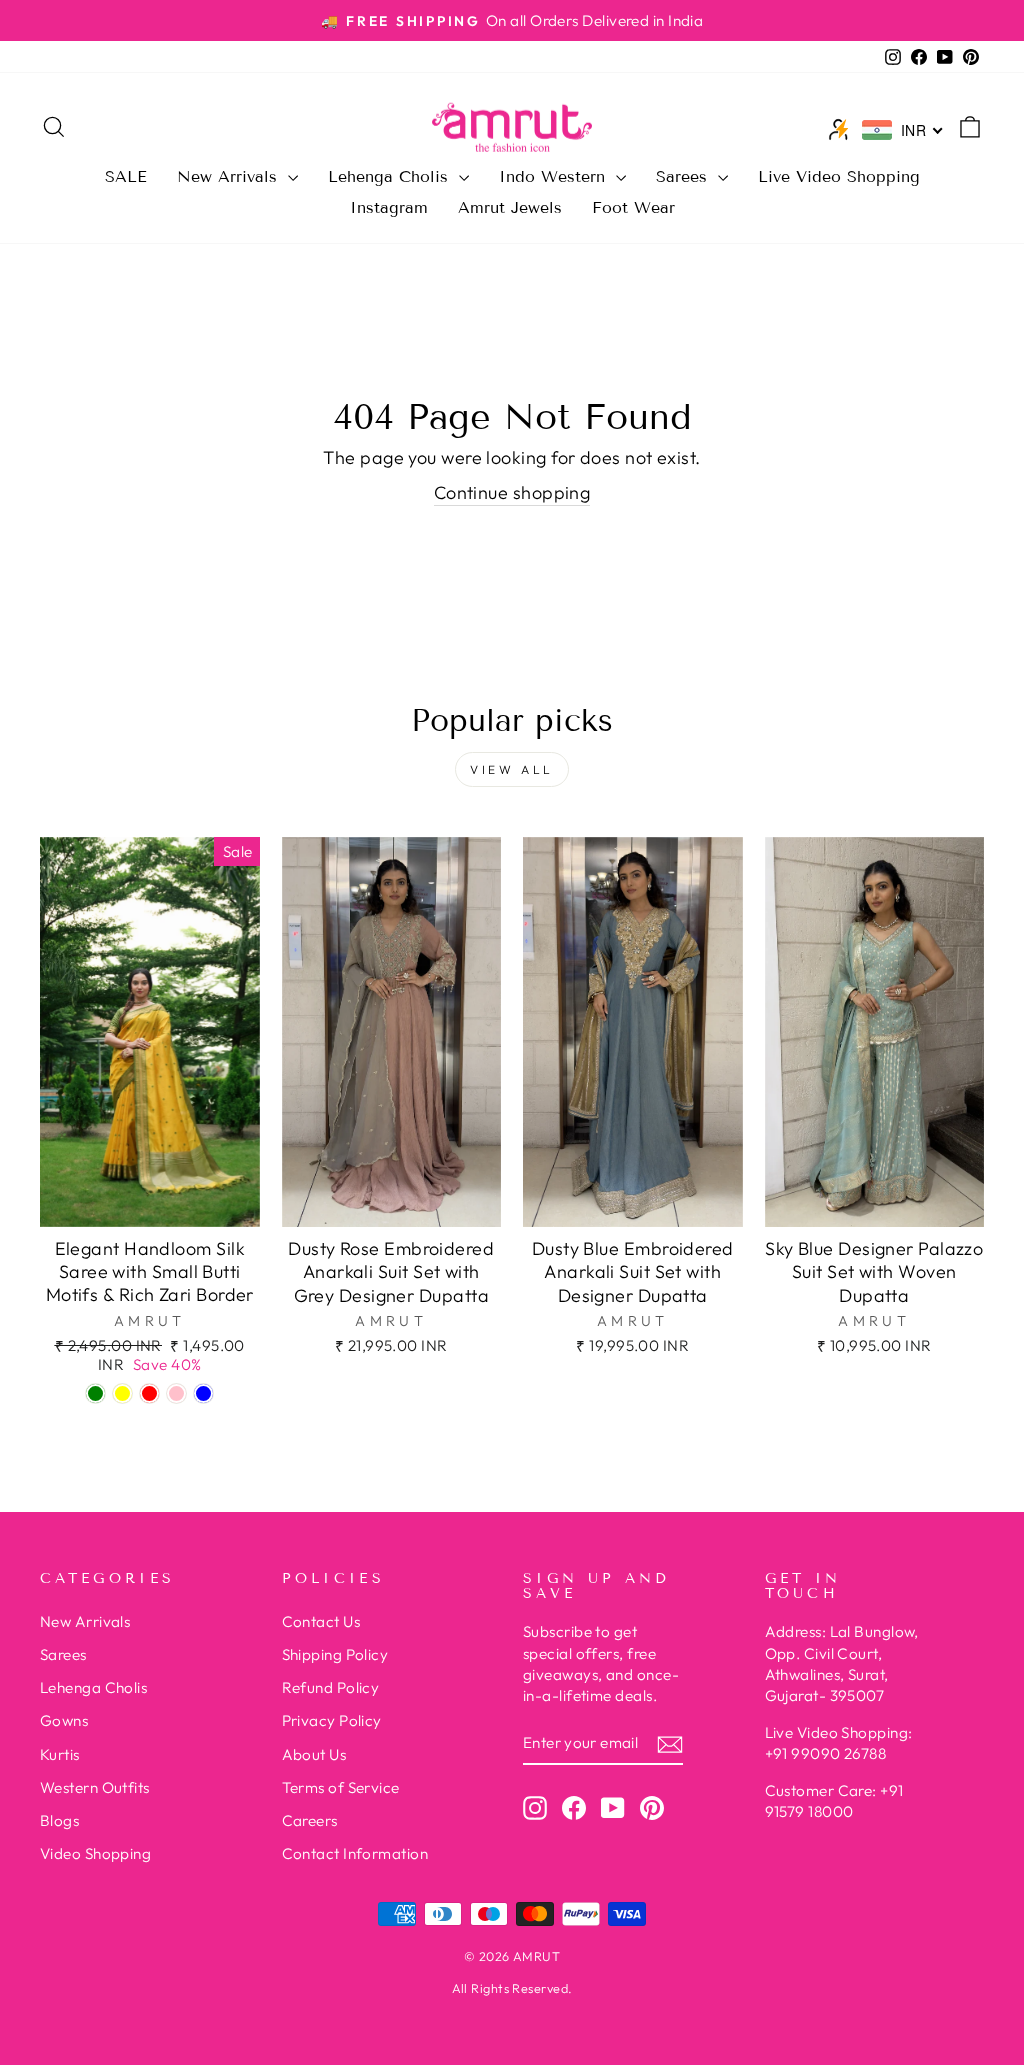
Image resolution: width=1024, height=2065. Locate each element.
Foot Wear (633, 207)
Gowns (64, 1720)
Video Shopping (95, 1853)
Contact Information (355, 1853)
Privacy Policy (332, 1720)
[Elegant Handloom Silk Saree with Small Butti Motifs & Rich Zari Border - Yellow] (122, 1393)
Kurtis (60, 1754)
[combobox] (903, 130)
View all (512, 769)
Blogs (59, 1820)
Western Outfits (95, 1787)
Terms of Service (341, 1787)
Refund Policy (331, 1687)
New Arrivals (230, 176)
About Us (314, 1754)
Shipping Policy (335, 1654)
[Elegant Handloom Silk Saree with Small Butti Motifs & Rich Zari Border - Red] (149, 1393)
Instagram (389, 207)
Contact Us (321, 1621)
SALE (126, 176)
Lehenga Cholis (391, 176)
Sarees (684, 176)
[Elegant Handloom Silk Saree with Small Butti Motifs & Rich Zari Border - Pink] (176, 1393)
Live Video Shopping (839, 176)
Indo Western (555, 176)
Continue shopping (512, 492)
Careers (310, 1820)
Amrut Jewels (510, 207)
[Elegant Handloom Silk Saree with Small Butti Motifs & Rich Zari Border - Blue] (203, 1393)
